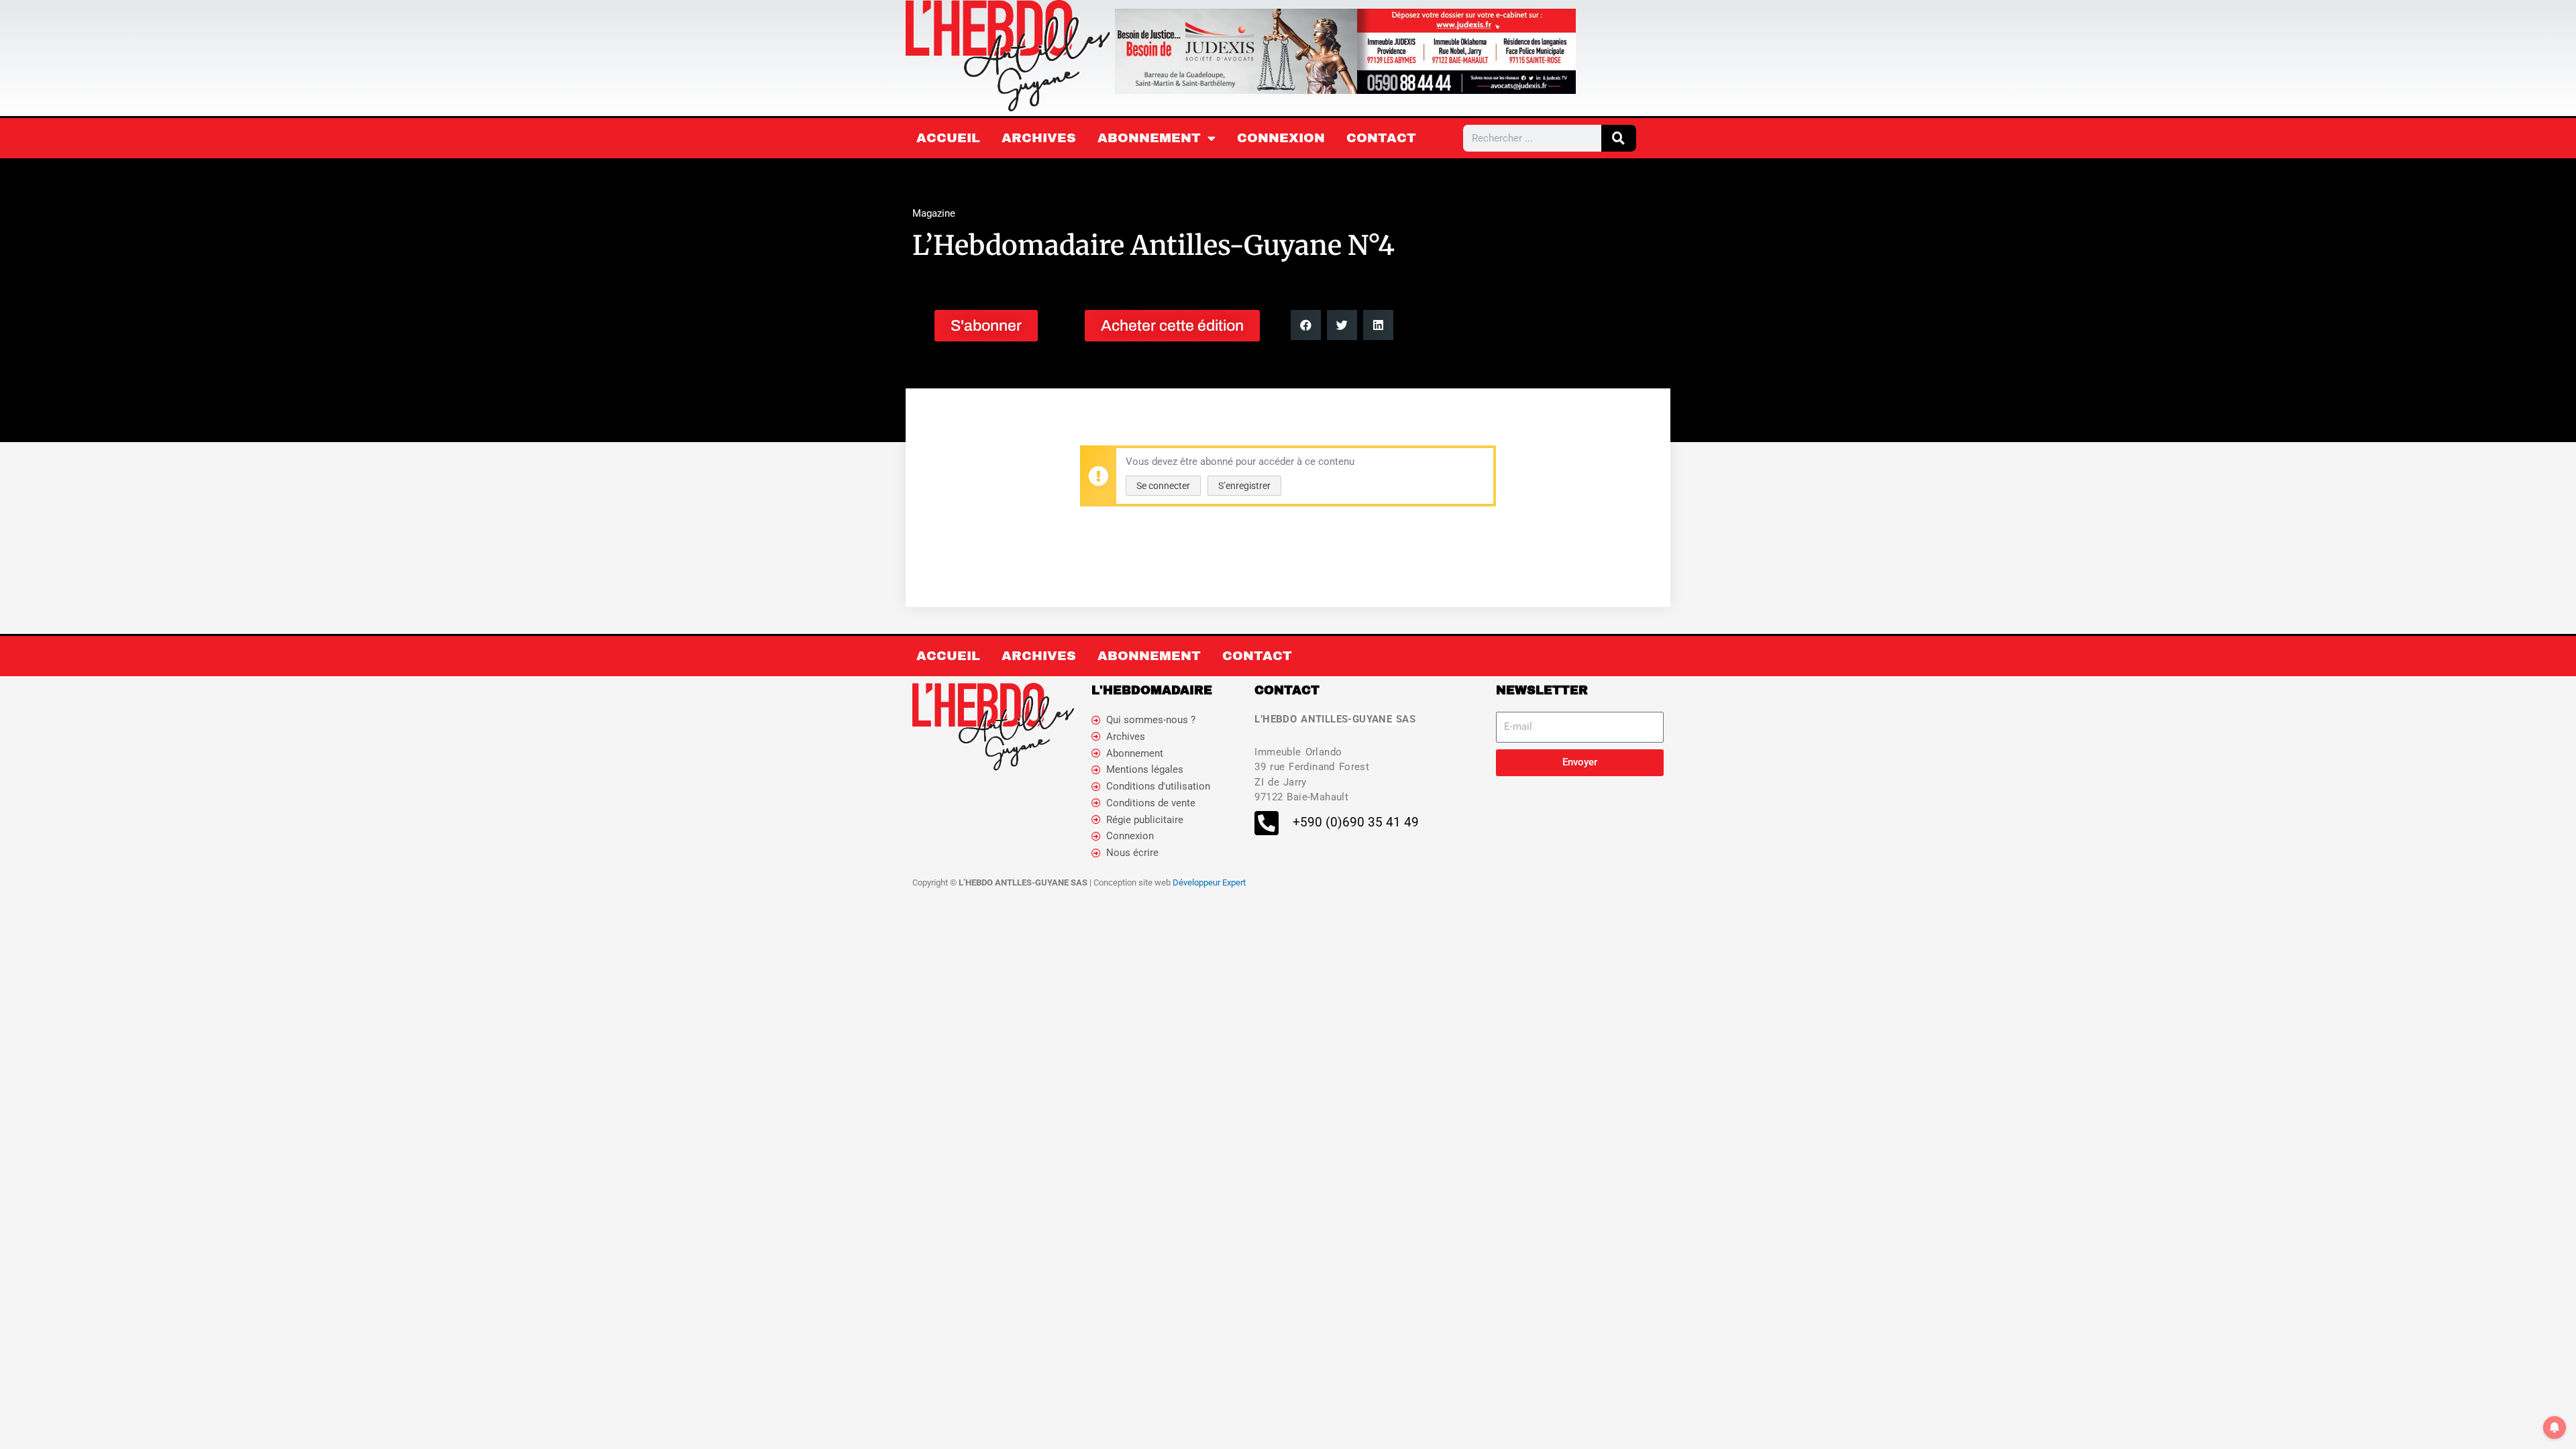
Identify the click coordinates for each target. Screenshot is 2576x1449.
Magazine (934, 213)
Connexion (1281, 138)
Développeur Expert (1209, 882)
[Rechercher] (1619, 138)
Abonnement (1149, 138)
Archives (1039, 138)
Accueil (948, 138)
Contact (1381, 138)
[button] (1306, 325)
